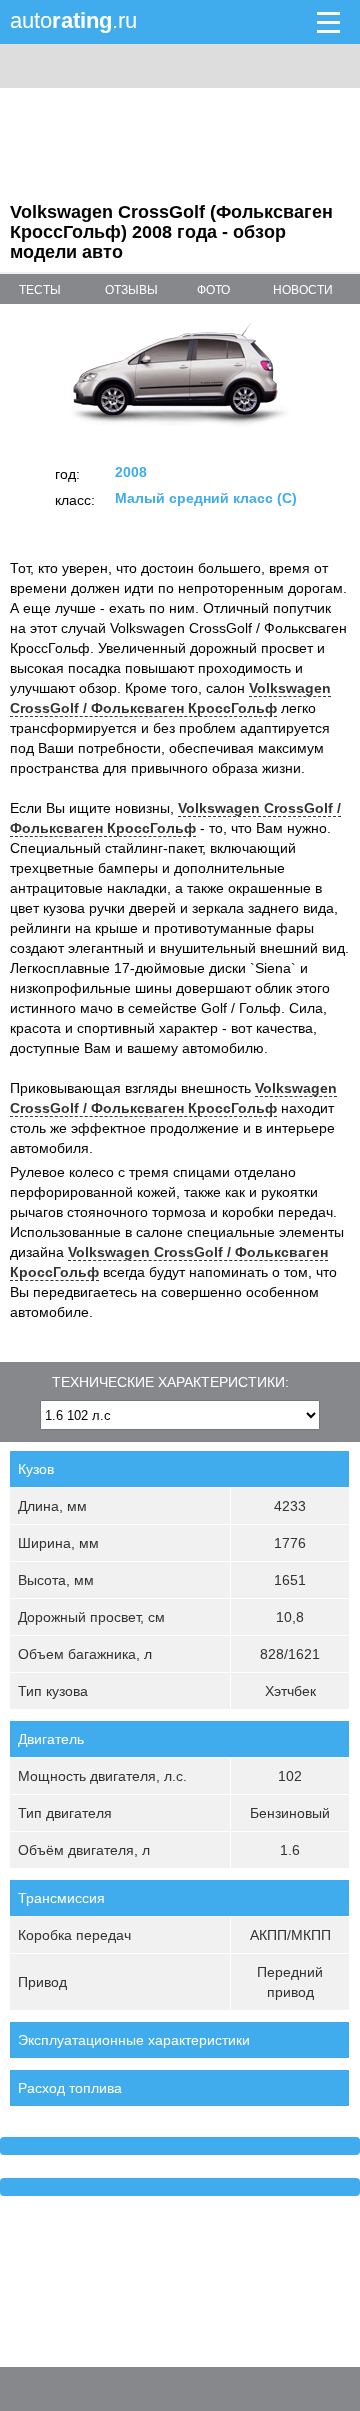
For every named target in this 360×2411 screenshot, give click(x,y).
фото (213, 290)
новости (303, 290)
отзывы (131, 290)
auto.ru (73, 20)
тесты (40, 290)
